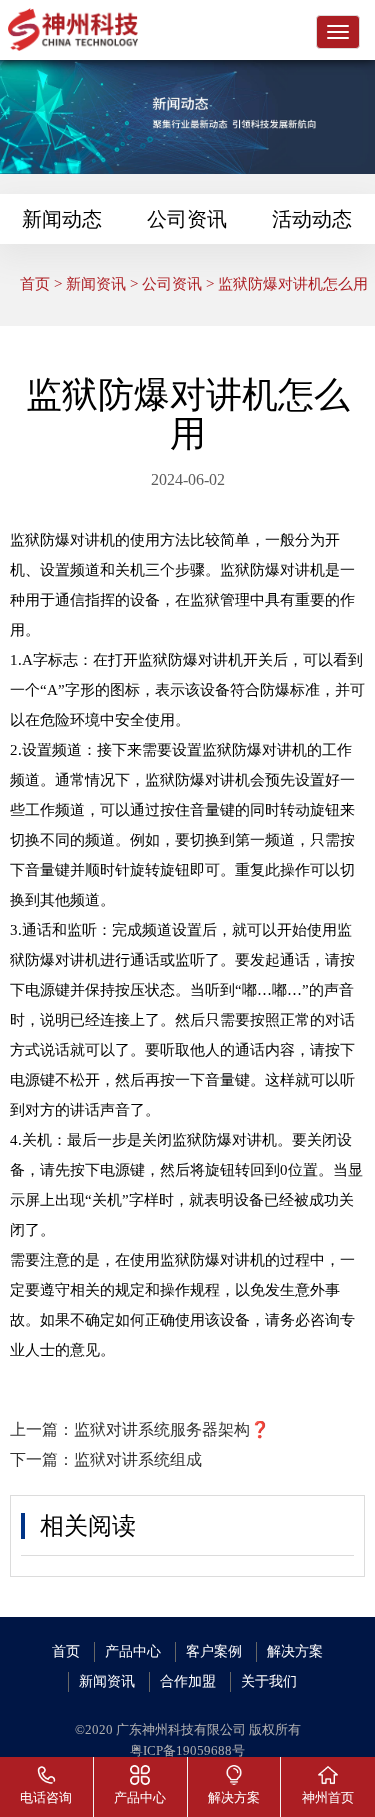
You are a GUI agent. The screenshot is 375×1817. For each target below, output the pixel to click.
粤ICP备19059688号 (187, 1750)
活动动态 (312, 219)
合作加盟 (188, 1681)
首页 (35, 284)
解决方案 (295, 1651)
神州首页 (328, 1797)
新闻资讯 (96, 284)
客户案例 (214, 1651)
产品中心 (133, 1651)
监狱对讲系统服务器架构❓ (172, 1429)
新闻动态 (62, 219)
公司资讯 (187, 219)
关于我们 (269, 1681)
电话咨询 (46, 1797)
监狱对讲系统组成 (138, 1459)
